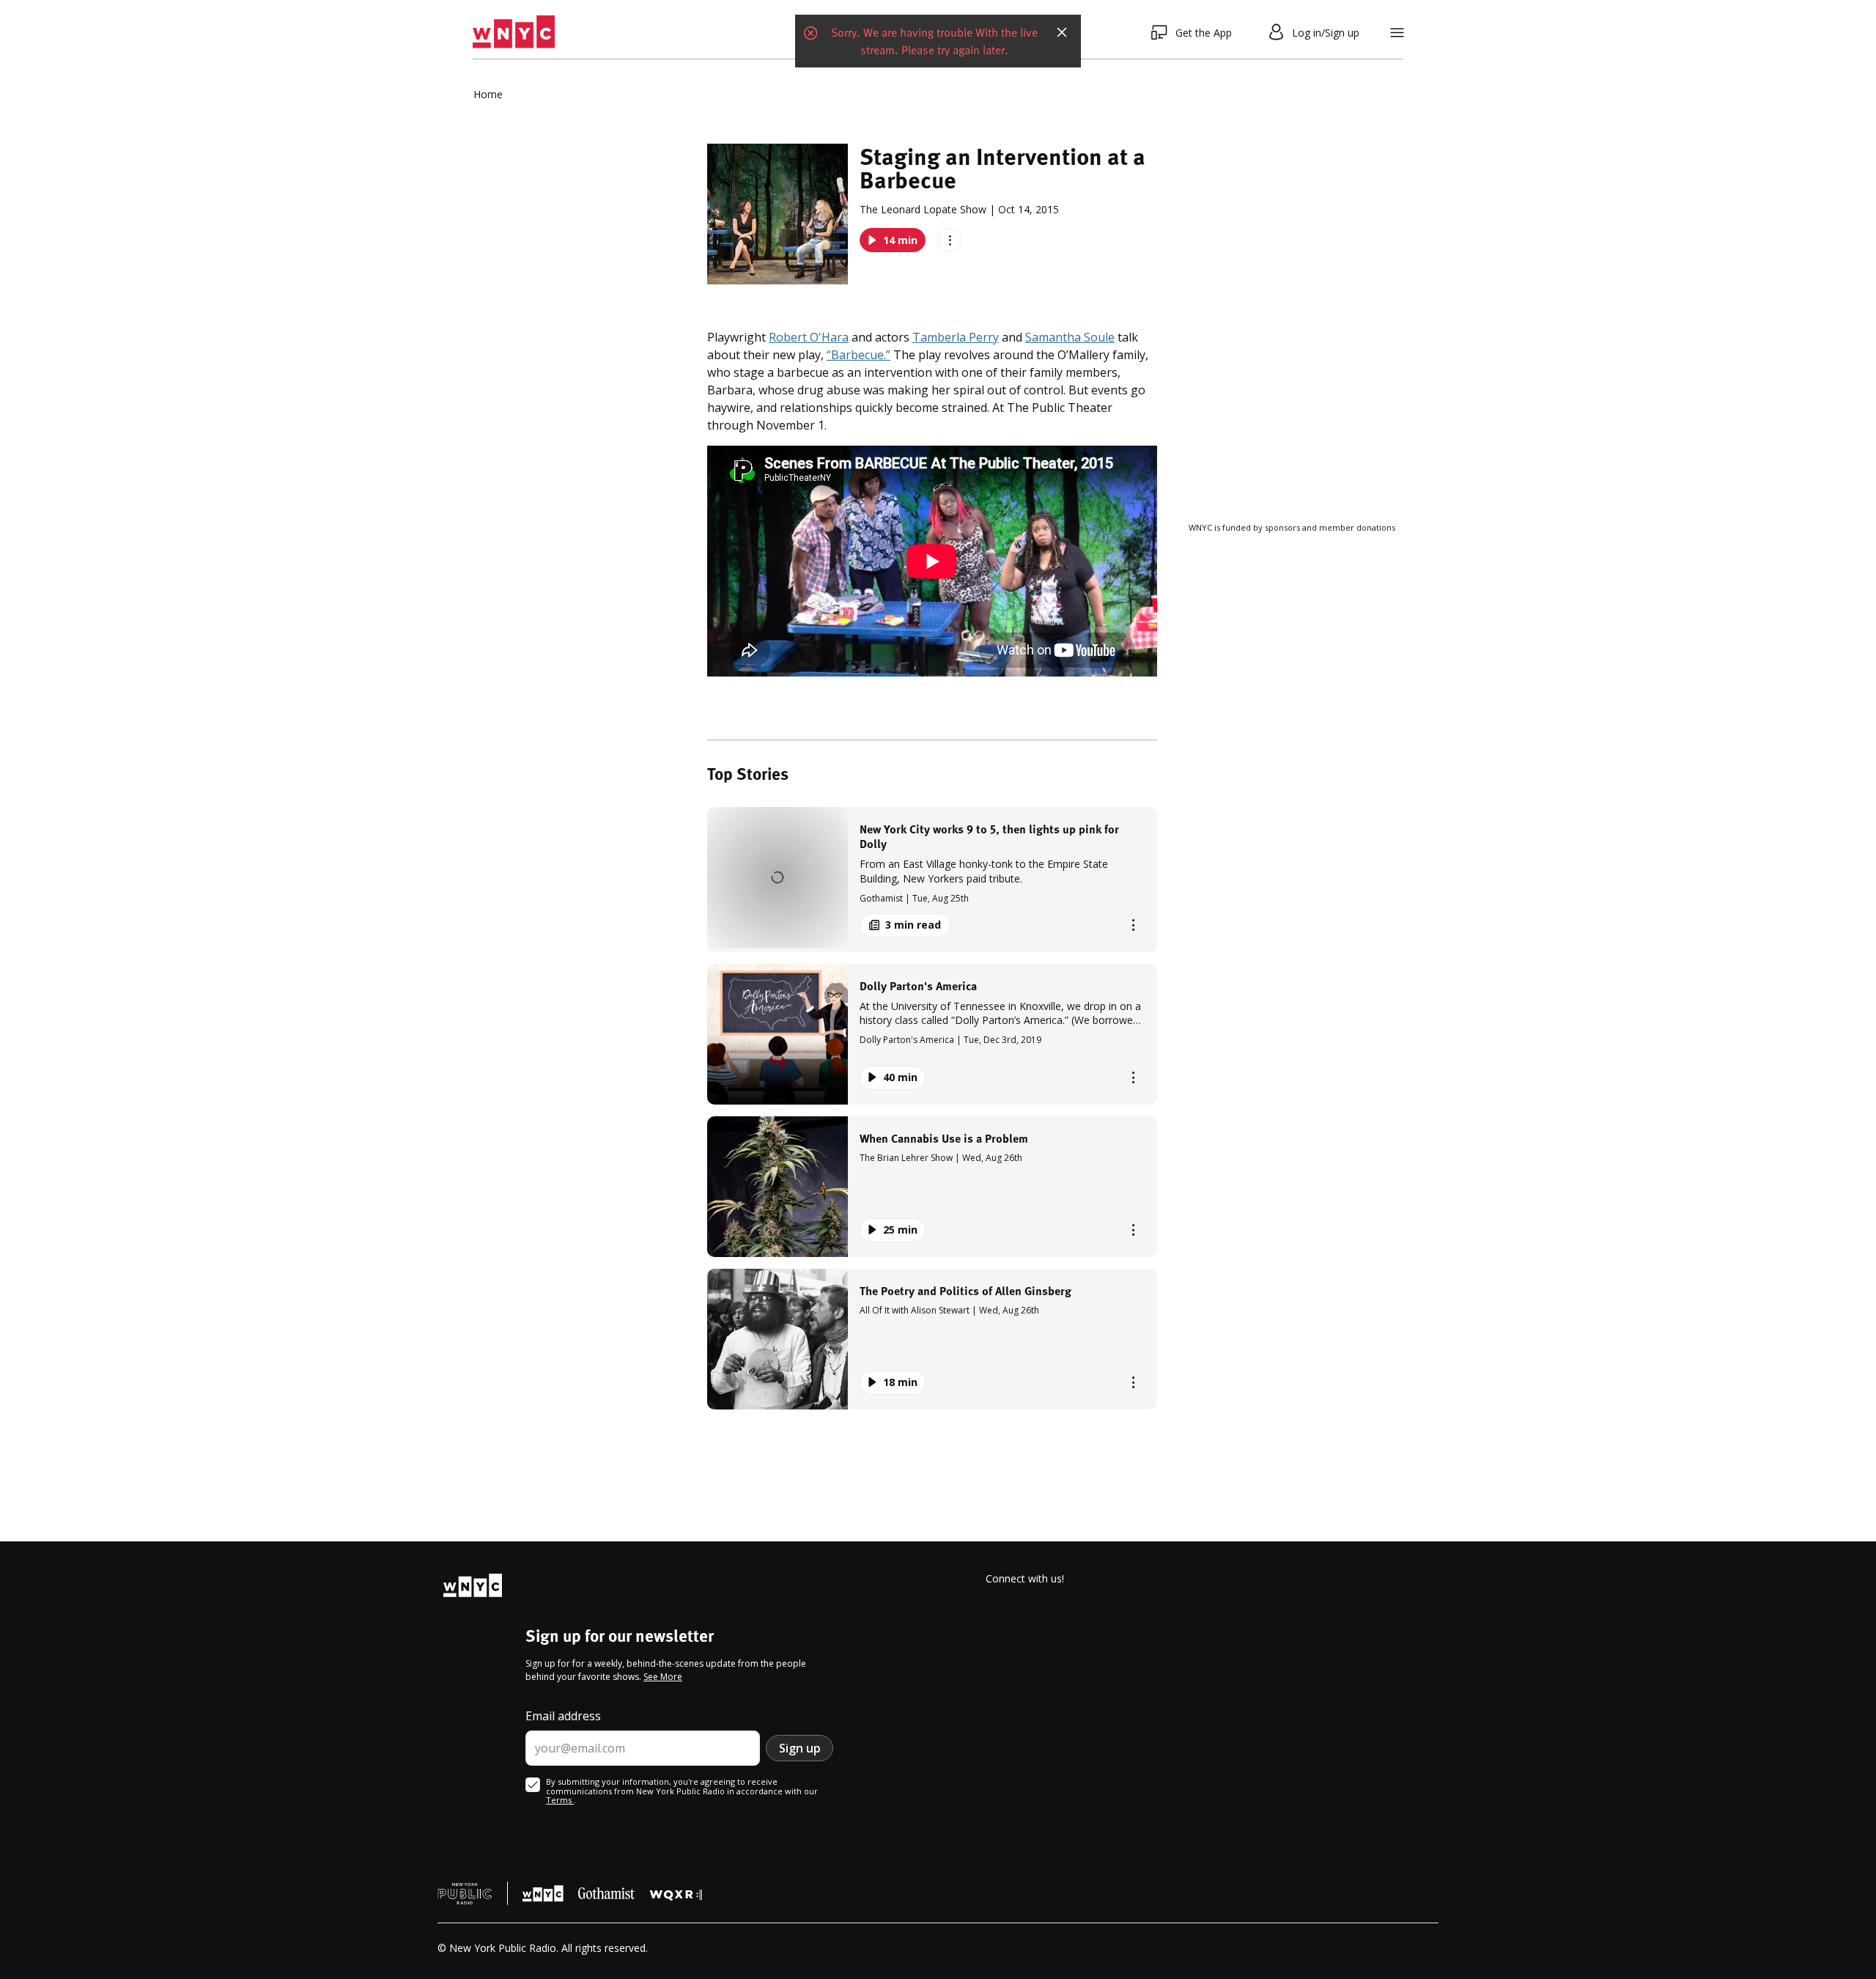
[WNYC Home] (514, 32)
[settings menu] (1397, 33)
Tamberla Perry (956, 337)
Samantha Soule (1070, 337)
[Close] (1062, 32)
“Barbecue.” (858, 355)
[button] (932, 879)
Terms (560, 1800)
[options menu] (949, 240)
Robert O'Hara (809, 337)
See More (663, 1677)
